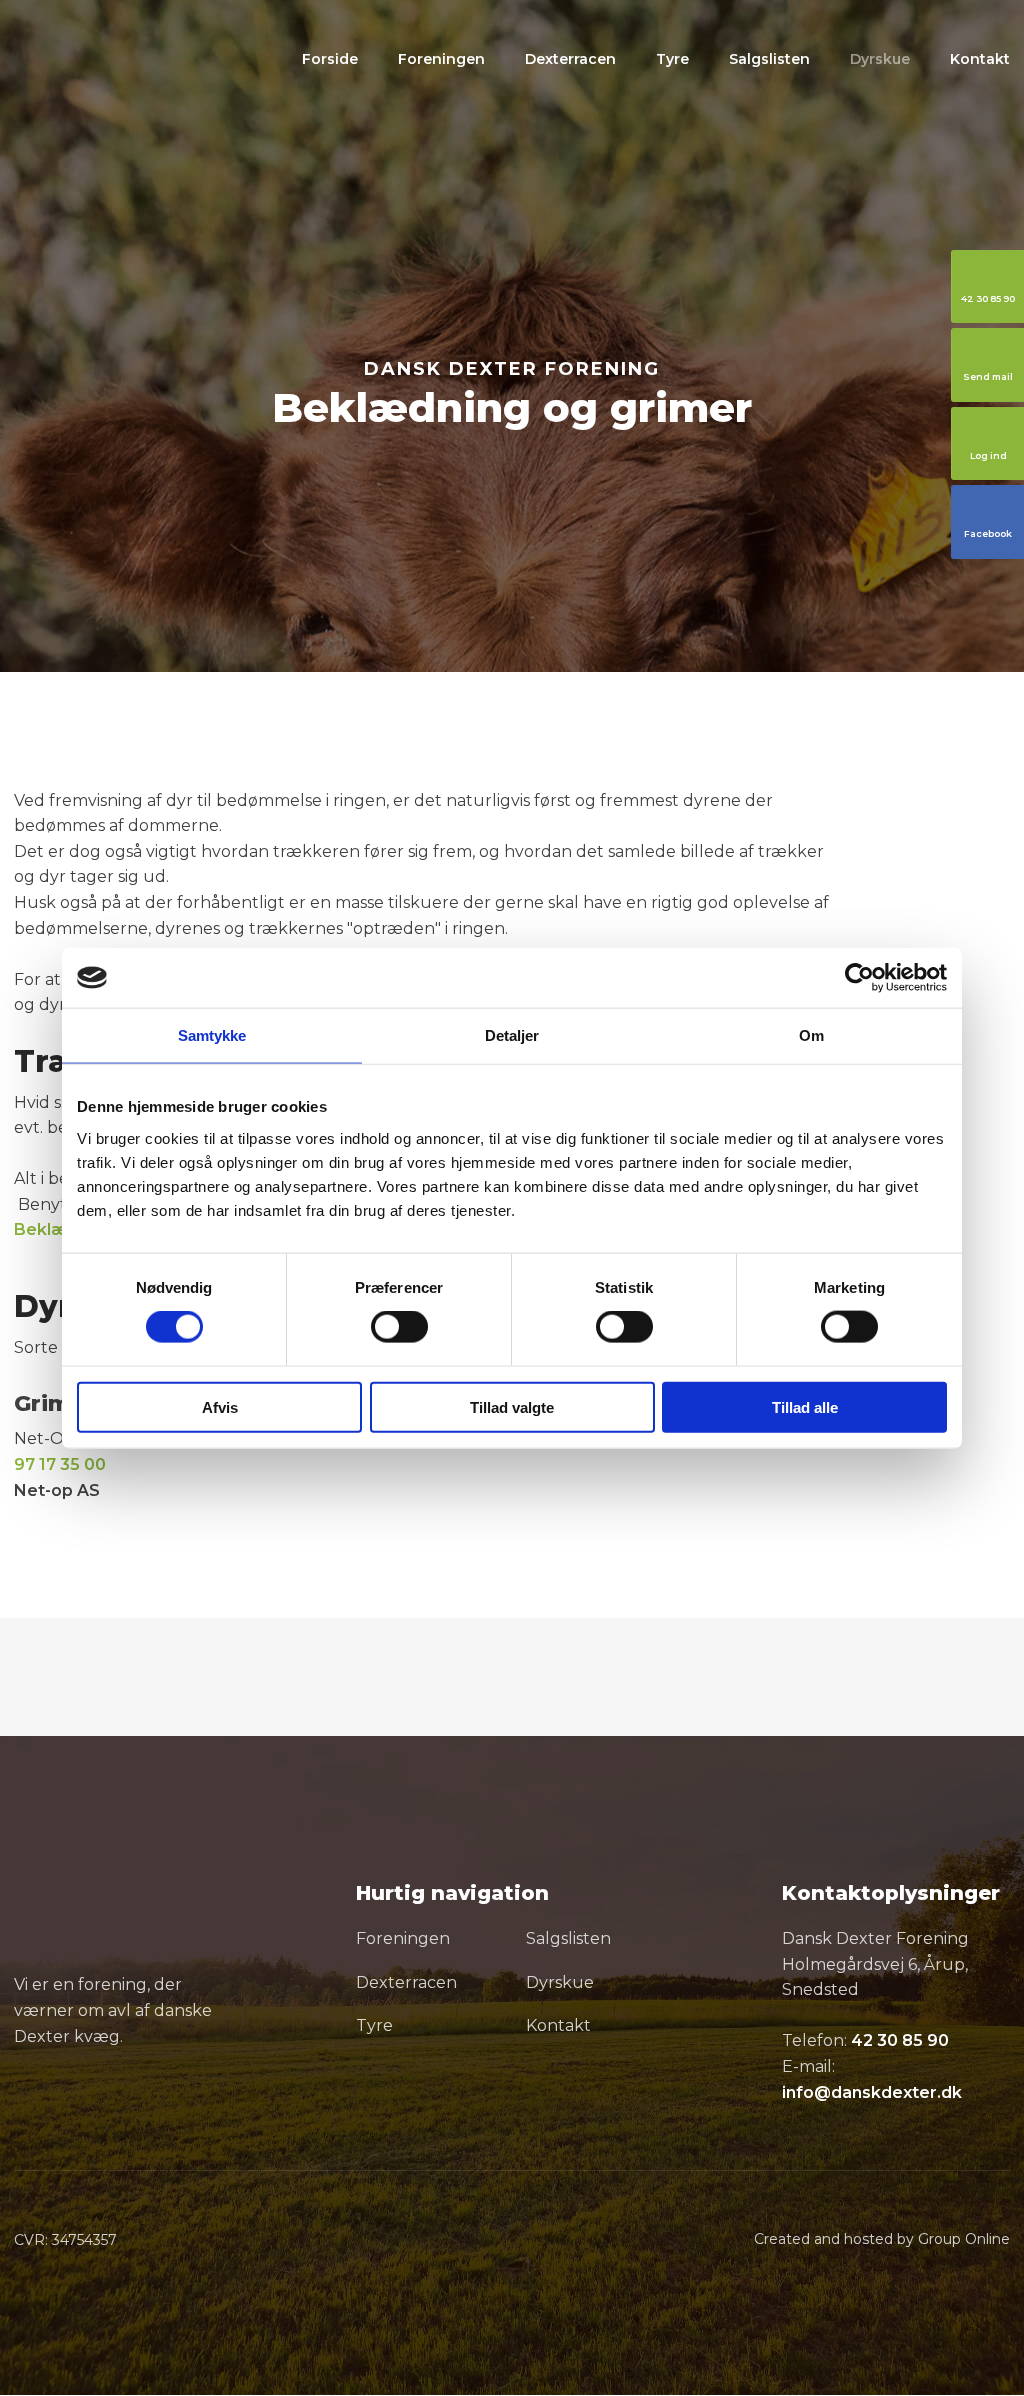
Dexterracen (570, 59)
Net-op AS (57, 1490)
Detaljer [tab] (512, 1035)
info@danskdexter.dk (872, 2092)
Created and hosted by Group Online (882, 2239)
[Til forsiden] (143, 62)
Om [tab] (811, 1035)
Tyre (672, 59)
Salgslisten (769, 59)
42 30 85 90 (900, 2040)
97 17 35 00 (60, 1464)
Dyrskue (880, 59)
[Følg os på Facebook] (32, 2102)
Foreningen (441, 59)
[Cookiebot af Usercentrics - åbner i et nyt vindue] (859, 978)
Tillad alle (805, 1406)
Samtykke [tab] (212, 1035)
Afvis (220, 1406)
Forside (330, 59)
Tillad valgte (512, 1406)
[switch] (399, 1327)
